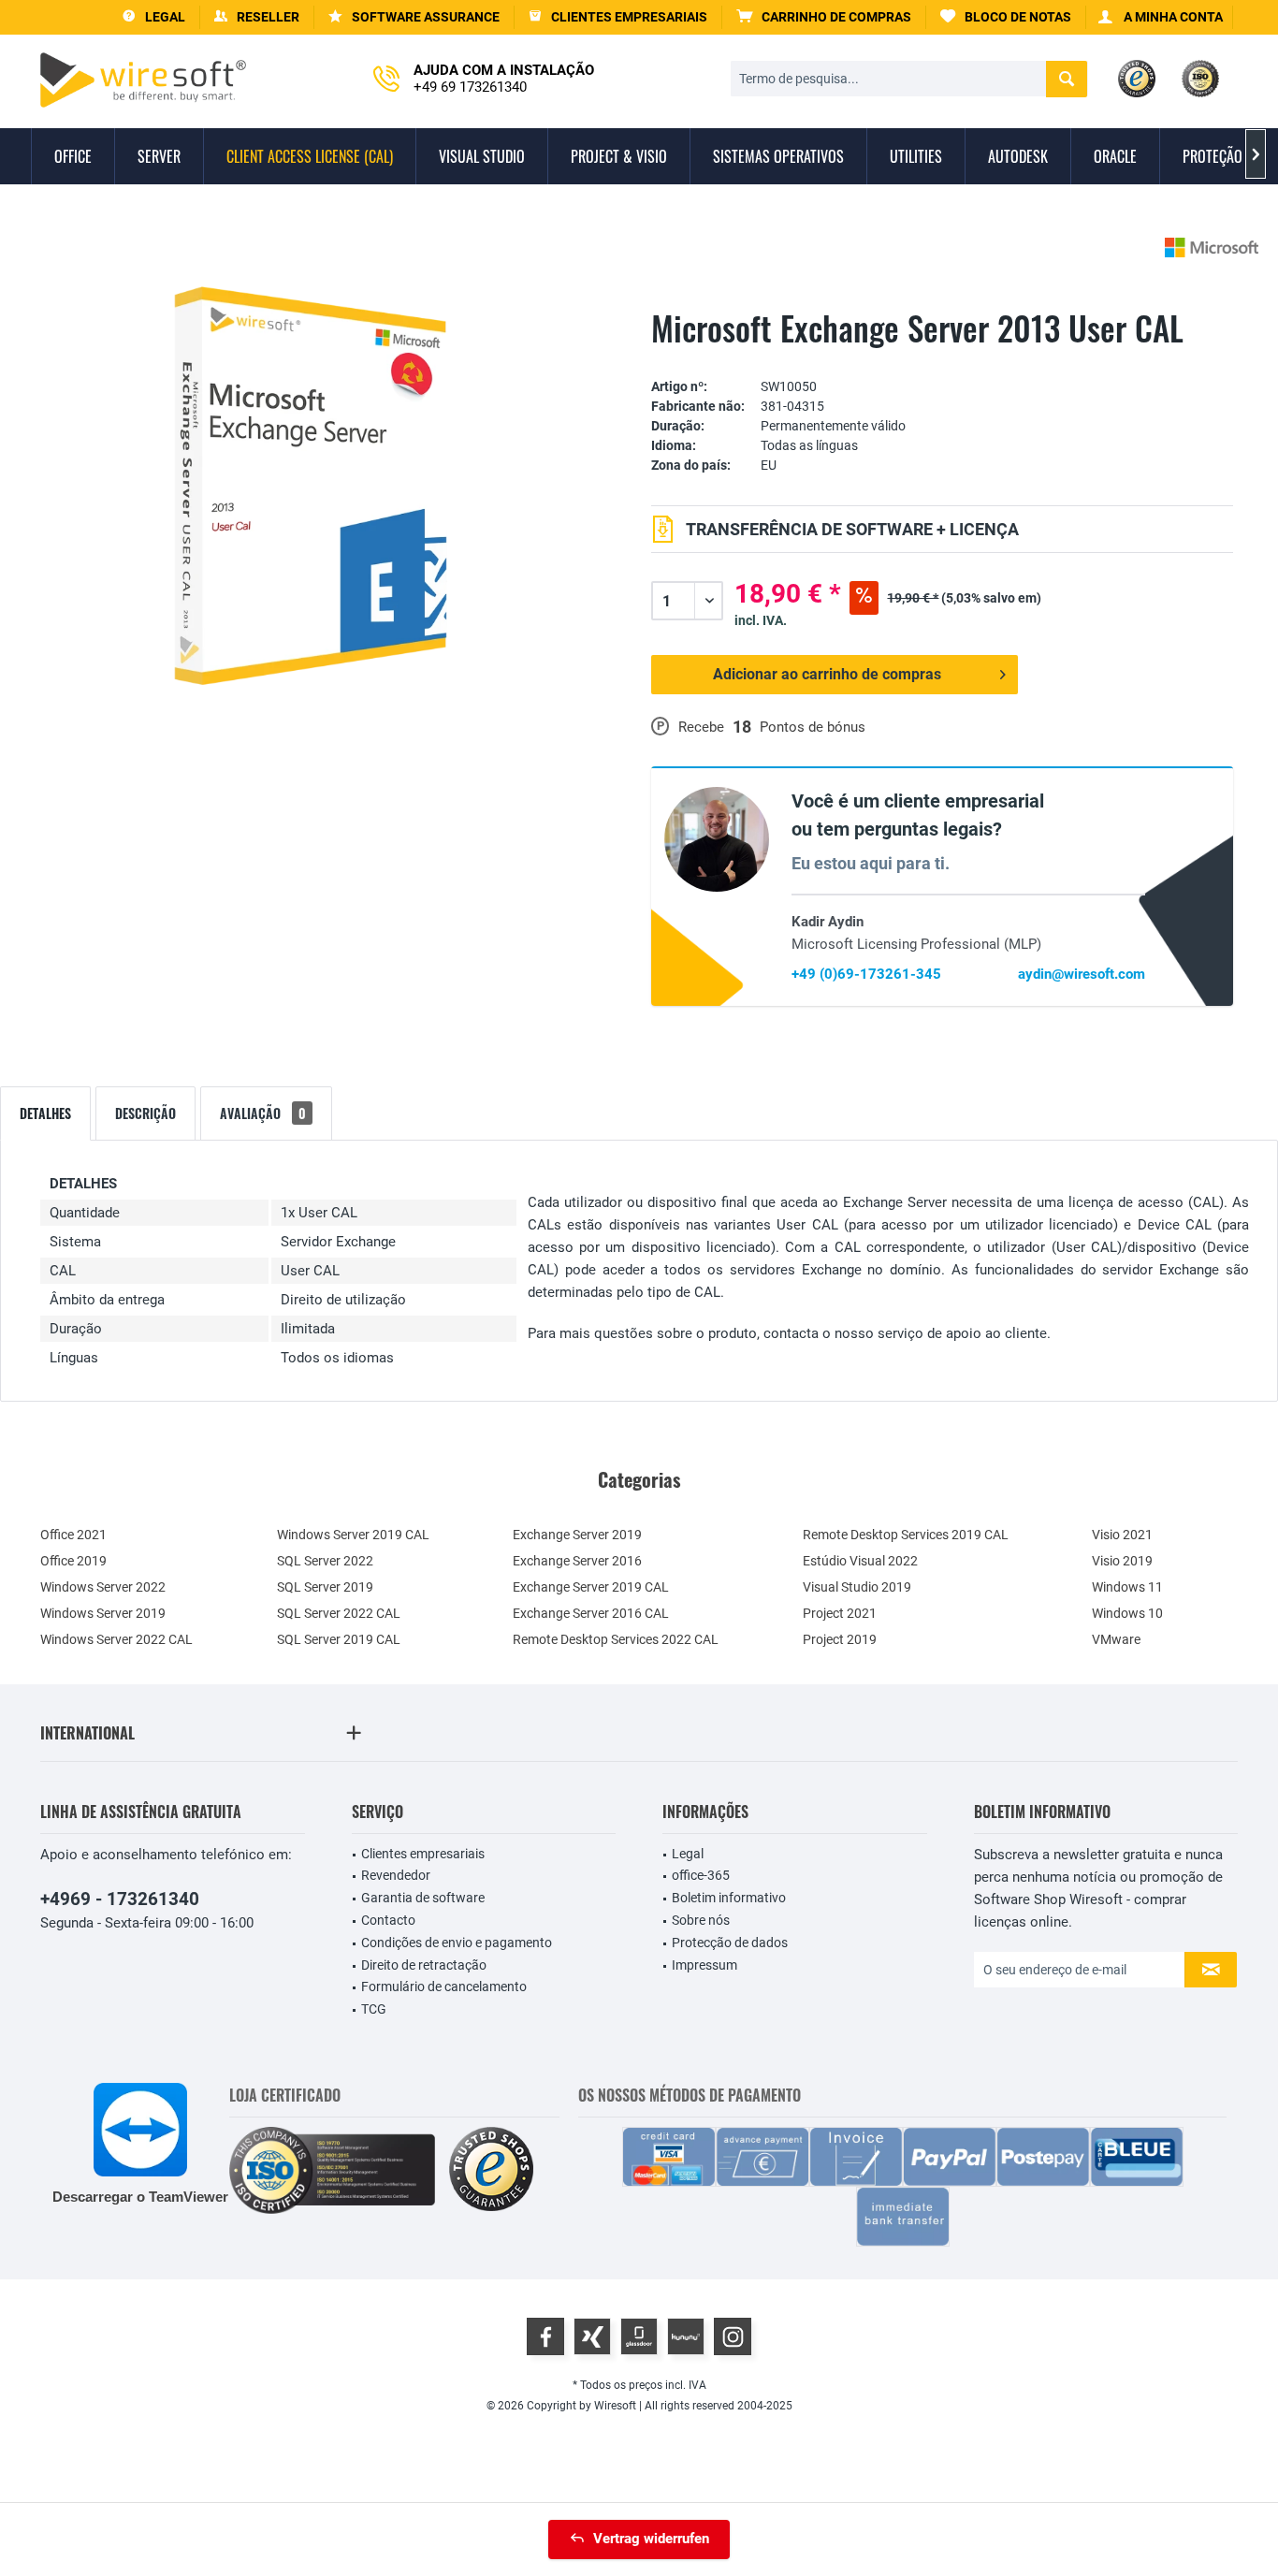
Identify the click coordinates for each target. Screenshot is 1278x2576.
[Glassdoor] (639, 2336)
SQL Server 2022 (325, 1561)
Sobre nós (701, 1920)
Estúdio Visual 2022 (860, 1561)
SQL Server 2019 (325, 1587)
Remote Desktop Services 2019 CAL (906, 1535)
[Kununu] (686, 2336)
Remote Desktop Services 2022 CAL (616, 1639)
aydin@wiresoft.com (1082, 974)
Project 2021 (840, 1613)
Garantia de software (423, 1898)
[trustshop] (491, 2170)
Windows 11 (1127, 1587)
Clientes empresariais (423, 1854)
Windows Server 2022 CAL (116, 1639)
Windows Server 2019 (103, 1613)
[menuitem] (824, 17)
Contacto (388, 1920)
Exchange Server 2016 (577, 1561)
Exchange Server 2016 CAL (591, 1613)
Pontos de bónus (813, 727)
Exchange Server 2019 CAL (591, 1587)
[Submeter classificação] (942, 358)
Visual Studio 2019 (857, 1587)
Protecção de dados (730, 1943)
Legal (688, 1854)
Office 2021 (73, 1535)
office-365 (701, 1875)
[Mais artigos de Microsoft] (1212, 247)
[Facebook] (545, 2336)
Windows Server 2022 (103, 1587)
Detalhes (45, 1113)
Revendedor (396, 1875)
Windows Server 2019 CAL (353, 1535)
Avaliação (263, 1113)
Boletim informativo (729, 1898)
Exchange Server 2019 (577, 1535)
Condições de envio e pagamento (457, 1943)
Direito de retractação (424, 1965)
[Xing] (592, 2336)
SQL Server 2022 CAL (339, 1613)
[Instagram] (733, 2336)
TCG (374, 2009)
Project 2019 (840, 1639)
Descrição (145, 1113)
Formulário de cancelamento (444, 1987)
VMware (1116, 1639)
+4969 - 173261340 (120, 1899)
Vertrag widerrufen (651, 2539)
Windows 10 (1127, 1613)
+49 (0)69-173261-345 (866, 974)
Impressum (704, 1965)
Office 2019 (73, 1561)
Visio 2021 (1122, 1535)
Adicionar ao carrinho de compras (827, 674)
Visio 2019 (1122, 1561)
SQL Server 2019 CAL (339, 1639)
